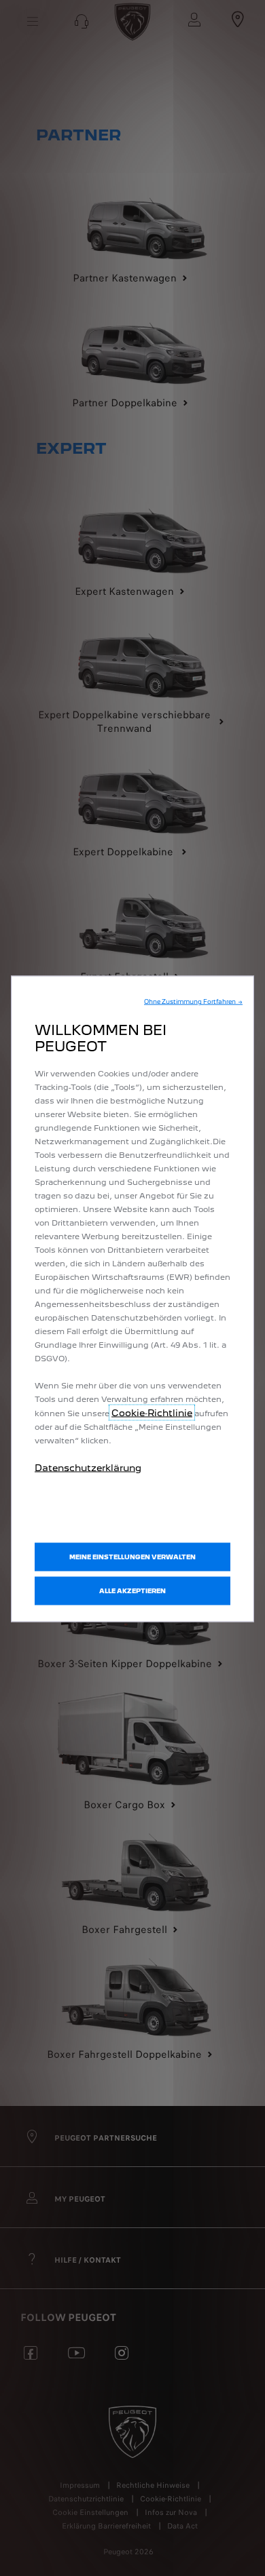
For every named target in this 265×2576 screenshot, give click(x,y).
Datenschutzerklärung (88, 1468)
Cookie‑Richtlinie (152, 1413)
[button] (193, 1002)
